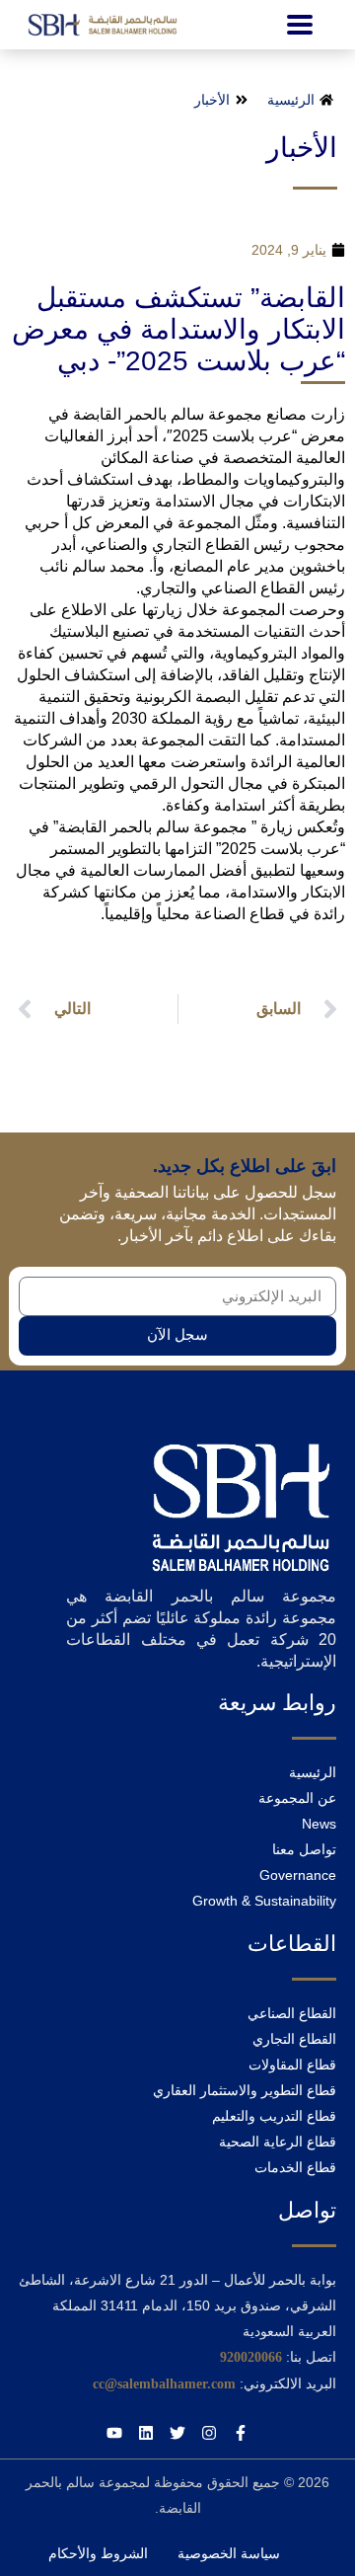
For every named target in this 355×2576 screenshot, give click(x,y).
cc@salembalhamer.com (164, 2384)
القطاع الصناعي (292, 2013)
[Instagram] (209, 2433)
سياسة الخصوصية (229, 2553)
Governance (298, 1875)
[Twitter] (177, 2433)
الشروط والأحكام (98, 2553)
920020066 (251, 2357)
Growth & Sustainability (264, 1901)
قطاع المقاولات (292, 2065)
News (319, 1824)
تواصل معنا (304, 1849)
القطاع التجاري (294, 2039)
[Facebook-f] (241, 2433)
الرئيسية (313, 1772)
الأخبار (302, 148)
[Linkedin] (146, 2433)
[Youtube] (114, 2433)
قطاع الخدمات (295, 2167)
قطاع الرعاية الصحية (278, 2142)
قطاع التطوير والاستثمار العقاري (245, 2090)
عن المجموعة (297, 1798)
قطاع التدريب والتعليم (274, 2116)
